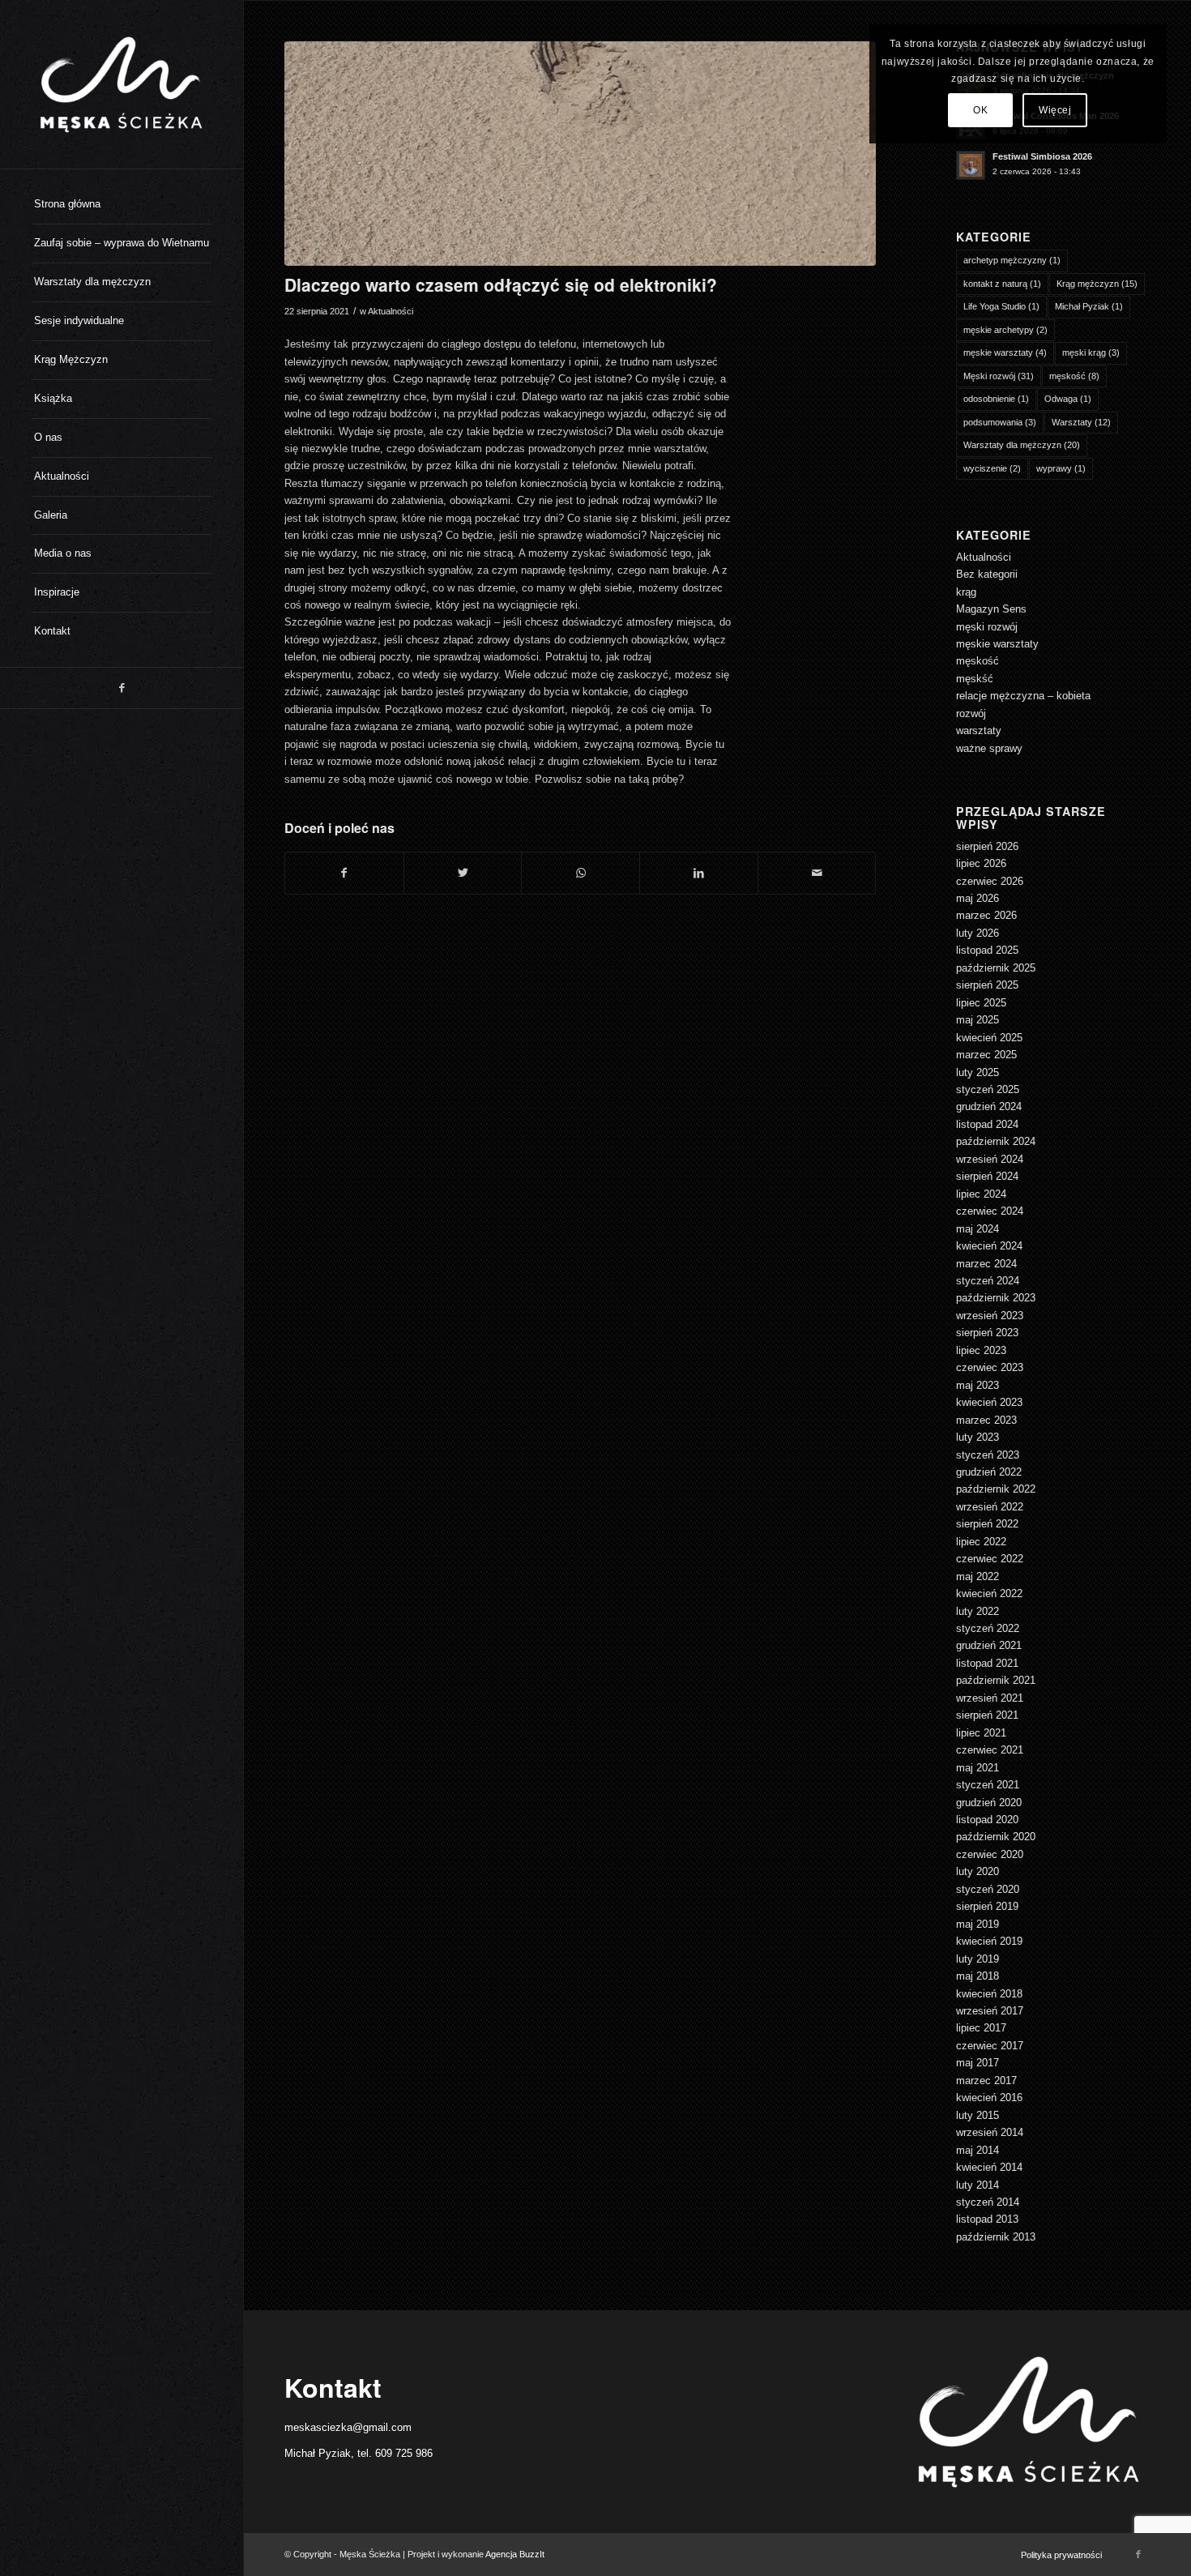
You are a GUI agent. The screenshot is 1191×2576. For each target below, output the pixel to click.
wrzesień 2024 (990, 1159)
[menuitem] (122, 205)
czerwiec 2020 (990, 1854)
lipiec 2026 (981, 863)
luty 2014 (978, 2185)
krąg (966, 592)
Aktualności (391, 311)
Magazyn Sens (991, 609)
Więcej (1055, 110)
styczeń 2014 (988, 2202)
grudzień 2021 (989, 1645)
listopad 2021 (987, 1663)
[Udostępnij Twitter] (463, 873)
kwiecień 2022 (989, 1593)
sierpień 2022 (987, 1524)
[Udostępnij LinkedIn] (699, 873)
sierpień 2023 (987, 1333)
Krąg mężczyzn (1097, 284)
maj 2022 (978, 1576)
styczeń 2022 (988, 1628)
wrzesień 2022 (990, 1507)
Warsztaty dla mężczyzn (1022, 445)
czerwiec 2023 (990, 1367)
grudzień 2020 (989, 1803)
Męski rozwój (999, 376)
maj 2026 (978, 898)
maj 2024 (978, 1229)
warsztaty (979, 731)
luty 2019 (978, 1959)
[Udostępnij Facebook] (344, 873)
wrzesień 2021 (990, 1698)
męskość (1074, 376)
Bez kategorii (987, 574)
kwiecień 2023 (989, 1402)
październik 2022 (996, 1489)
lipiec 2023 (981, 1350)
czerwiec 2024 (990, 1211)
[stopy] (580, 154)
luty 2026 (978, 933)
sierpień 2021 (987, 1715)
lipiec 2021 (981, 1733)
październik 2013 (996, 2237)
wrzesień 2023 (990, 1316)
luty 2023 (978, 1437)
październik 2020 (996, 1837)
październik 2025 (996, 968)
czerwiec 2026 (990, 881)
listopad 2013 (987, 2219)
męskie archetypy (1005, 330)
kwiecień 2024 (989, 1246)
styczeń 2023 (988, 1455)
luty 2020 (978, 1871)
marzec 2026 (986, 915)
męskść (975, 679)
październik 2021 (996, 1680)
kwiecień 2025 (989, 1038)
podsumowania (1000, 422)
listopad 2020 (987, 1820)
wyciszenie (992, 468)
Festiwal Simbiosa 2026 (1042, 156)
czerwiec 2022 (990, 1559)
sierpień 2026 (987, 846)
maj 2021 (978, 1768)
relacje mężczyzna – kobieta (1023, 696)
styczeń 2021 (988, 1785)
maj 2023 (978, 1385)
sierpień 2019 (987, 1906)
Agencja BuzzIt (515, 2554)
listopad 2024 (987, 1124)
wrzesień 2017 (990, 2011)
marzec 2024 (986, 1264)
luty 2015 (978, 2115)
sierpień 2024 (987, 1176)
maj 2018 (978, 1976)
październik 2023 (996, 1298)
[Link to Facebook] (122, 688)
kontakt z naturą (1002, 284)
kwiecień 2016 (989, 2098)
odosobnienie (996, 399)
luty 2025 (978, 1072)
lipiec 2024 (981, 1194)
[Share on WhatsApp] (581, 873)
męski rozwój (987, 627)
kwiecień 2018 (989, 1994)
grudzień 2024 (989, 1106)
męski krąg (1091, 352)
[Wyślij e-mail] (817, 873)
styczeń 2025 (988, 1089)
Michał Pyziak (1089, 306)
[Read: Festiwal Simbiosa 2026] (971, 165)
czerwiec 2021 (990, 1750)
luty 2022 (978, 1611)
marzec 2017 (986, 2080)
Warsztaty (1081, 422)
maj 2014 (978, 2150)
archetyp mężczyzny (1012, 260)
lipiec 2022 (981, 1542)
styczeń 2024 (988, 1281)
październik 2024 (996, 1141)
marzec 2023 (986, 1420)
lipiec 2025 (981, 1003)
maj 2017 (978, 2063)
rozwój (971, 713)
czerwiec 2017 (990, 2046)
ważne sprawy (989, 748)
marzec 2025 (986, 1055)
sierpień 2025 (987, 985)
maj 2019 (978, 1924)
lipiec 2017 (981, 2028)
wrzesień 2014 (990, 2132)
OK (980, 110)
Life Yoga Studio (1001, 306)
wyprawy (1061, 468)
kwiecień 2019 (989, 1941)
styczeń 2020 (988, 1889)
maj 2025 (978, 1020)
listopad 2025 (987, 950)
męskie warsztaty (1005, 352)
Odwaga (1068, 399)
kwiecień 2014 (989, 2167)
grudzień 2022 (989, 1472)
